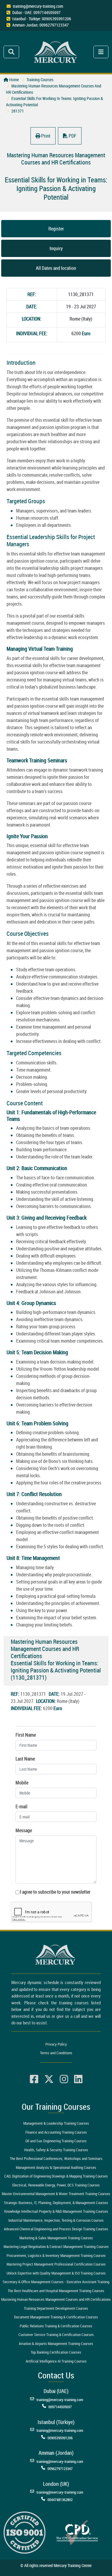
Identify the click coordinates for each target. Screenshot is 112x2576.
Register (56, 229)
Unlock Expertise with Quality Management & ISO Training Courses (56, 2273)
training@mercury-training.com (38, 6)
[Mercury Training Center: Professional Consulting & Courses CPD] (77, 2532)
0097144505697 (60, 2407)
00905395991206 (60, 2438)
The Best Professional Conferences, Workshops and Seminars (56, 2158)
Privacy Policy (56, 2044)
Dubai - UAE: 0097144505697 (36, 12)
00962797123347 (60, 2469)
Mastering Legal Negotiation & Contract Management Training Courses (56, 2246)
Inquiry (56, 248)
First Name (26, 1735)
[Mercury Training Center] (56, 1955)
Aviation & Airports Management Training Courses (56, 2343)
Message (24, 1830)
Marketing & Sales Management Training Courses (56, 2238)
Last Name (25, 1759)
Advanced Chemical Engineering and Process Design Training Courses (56, 2229)
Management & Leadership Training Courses (56, 2123)
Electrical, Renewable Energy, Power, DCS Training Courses (56, 2185)
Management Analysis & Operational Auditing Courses (56, 2167)
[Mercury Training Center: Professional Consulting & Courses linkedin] (78, 2079)
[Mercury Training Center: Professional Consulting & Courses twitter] (49, 2079)
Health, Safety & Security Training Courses (56, 2150)
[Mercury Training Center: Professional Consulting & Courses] (56, 51)
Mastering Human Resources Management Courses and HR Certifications (56, 2299)
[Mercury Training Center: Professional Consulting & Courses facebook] (34, 2079)
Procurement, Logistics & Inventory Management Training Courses (56, 2255)
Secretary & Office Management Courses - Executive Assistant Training (56, 2282)
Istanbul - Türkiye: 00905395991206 (42, 19)
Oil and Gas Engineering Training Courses (56, 2141)
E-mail (22, 1806)
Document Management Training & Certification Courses (56, 2317)
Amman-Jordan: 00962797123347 (40, 25)
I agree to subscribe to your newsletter (55, 1892)
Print (45, 136)
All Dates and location (56, 268)
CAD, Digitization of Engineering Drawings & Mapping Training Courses (56, 2176)
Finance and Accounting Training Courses (56, 2132)
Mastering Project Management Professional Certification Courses (56, 2264)
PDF (72, 136)
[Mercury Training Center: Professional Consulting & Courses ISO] (24, 2532)
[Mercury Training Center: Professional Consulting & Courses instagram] (64, 2079)
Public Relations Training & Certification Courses (56, 2326)
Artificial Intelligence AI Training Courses (56, 2361)
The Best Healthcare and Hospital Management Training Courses (56, 2291)
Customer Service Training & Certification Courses (56, 2335)
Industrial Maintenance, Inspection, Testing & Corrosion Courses (56, 2220)
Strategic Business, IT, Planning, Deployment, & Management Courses (56, 2203)
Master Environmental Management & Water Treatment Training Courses (56, 2194)
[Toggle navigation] (11, 52)
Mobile (22, 1783)
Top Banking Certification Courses (56, 2352)
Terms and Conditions (56, 2053)
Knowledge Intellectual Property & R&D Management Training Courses (56, 2211)
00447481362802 (60, 2500)
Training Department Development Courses (56, 2308)
